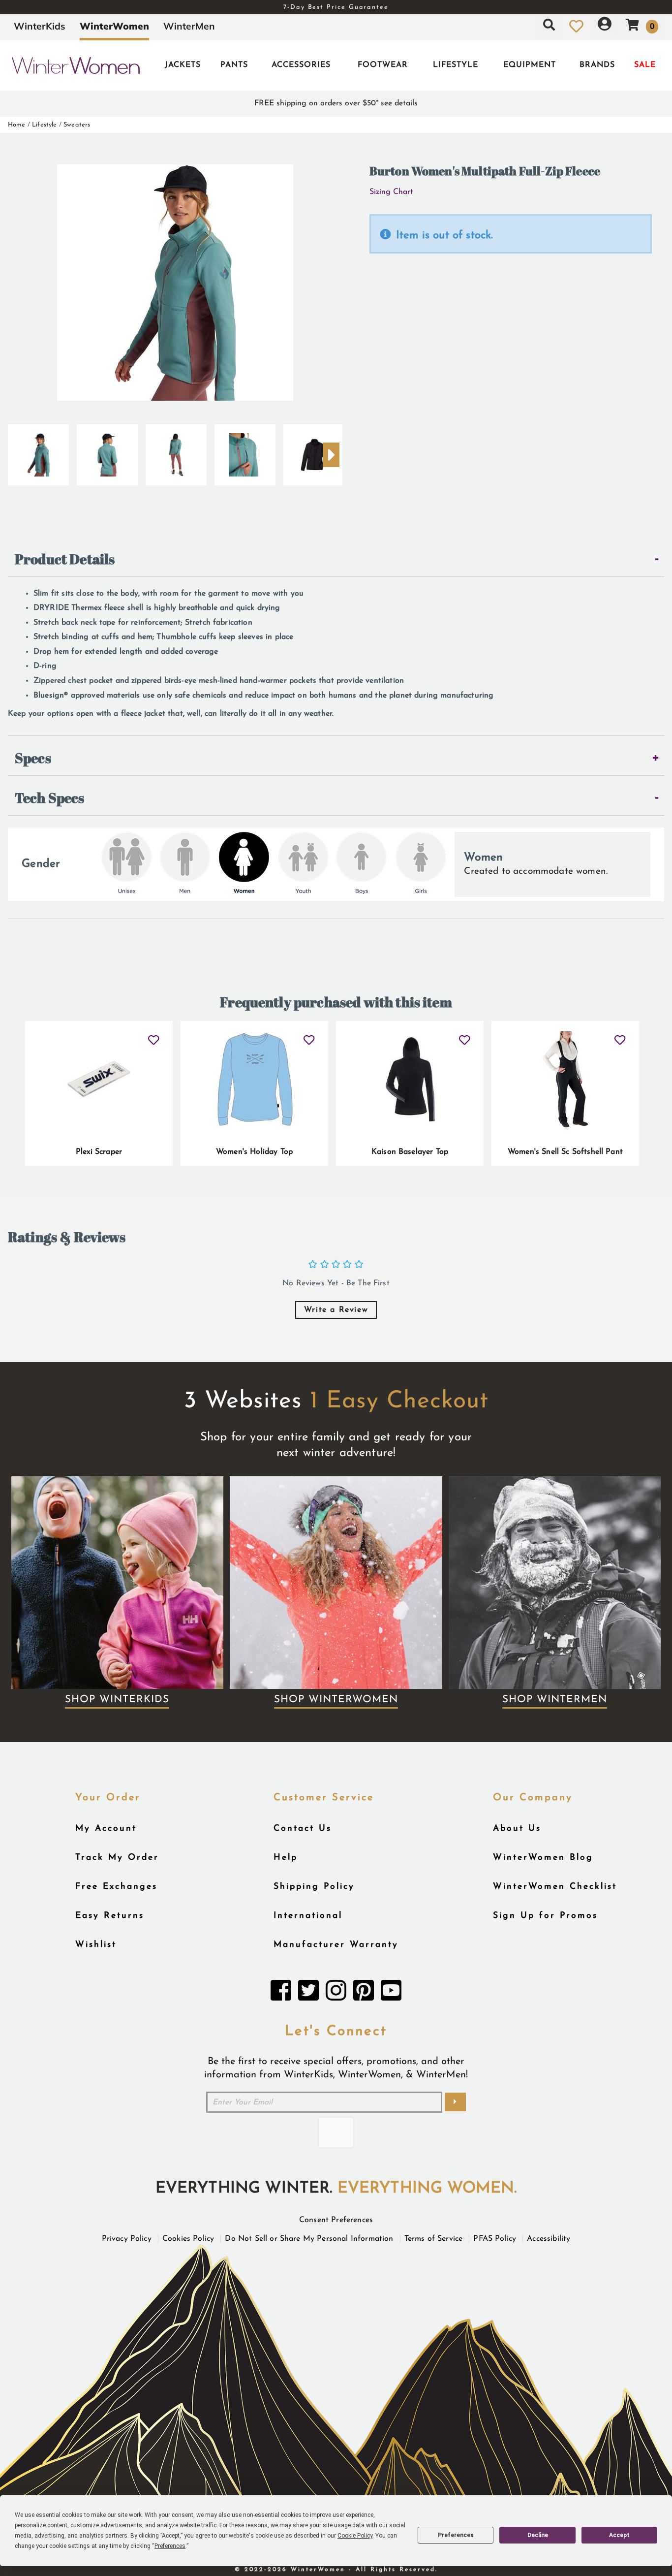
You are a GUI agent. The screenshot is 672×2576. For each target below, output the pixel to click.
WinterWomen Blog (543, 1858)
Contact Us (303, 1829)
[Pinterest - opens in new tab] (364, 1993)
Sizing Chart (391, 192)
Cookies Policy (188, 2239)
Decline (538, 2535)
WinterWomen (114, 26)
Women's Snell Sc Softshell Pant (565, 1152)
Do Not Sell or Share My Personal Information (309, 2239)
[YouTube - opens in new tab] (391, 1993)
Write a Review (336, 1310)
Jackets (183, 65)
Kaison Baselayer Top (410, 1152)
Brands (597, 65)
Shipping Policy (314, 1887)
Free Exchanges (116, 1887)
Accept (619, 2535)
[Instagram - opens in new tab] (336, 1993)
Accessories (301, 65)
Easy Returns (110, 1916)
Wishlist (96, 1945)
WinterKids (40, 26)
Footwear (383, 65)
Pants (234, 65)
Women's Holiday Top (254, 1152)
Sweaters (77, 125)
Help (286, 1858)
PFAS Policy (495, 2239)
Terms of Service (434, 2239)
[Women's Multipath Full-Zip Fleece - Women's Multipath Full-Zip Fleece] (314, 451)
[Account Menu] (605, 26)
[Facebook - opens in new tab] (281, 1993)
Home (17, 125)
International (308, 1916)
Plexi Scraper (99, 1152)
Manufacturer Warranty (336, 1945)
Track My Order (117, 1858)
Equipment (530, 65)
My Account (106, 1829)
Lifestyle (456, 65)
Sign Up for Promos (545, 1916)
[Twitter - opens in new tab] (308, 1993)
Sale (645, 65)
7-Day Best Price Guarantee (336, 7)
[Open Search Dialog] (549, 26)
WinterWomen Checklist (555, 1887)
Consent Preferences (336, 2220)
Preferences (456, 2535)
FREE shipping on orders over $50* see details (336, 103)
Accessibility (549, 2239)
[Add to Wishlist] (154, 1036)
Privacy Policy (127, 2239)
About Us (517, 1829)
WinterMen (189, 26)
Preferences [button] (170, 2546)
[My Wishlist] (576, 26)
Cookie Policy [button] (355, 2536)
